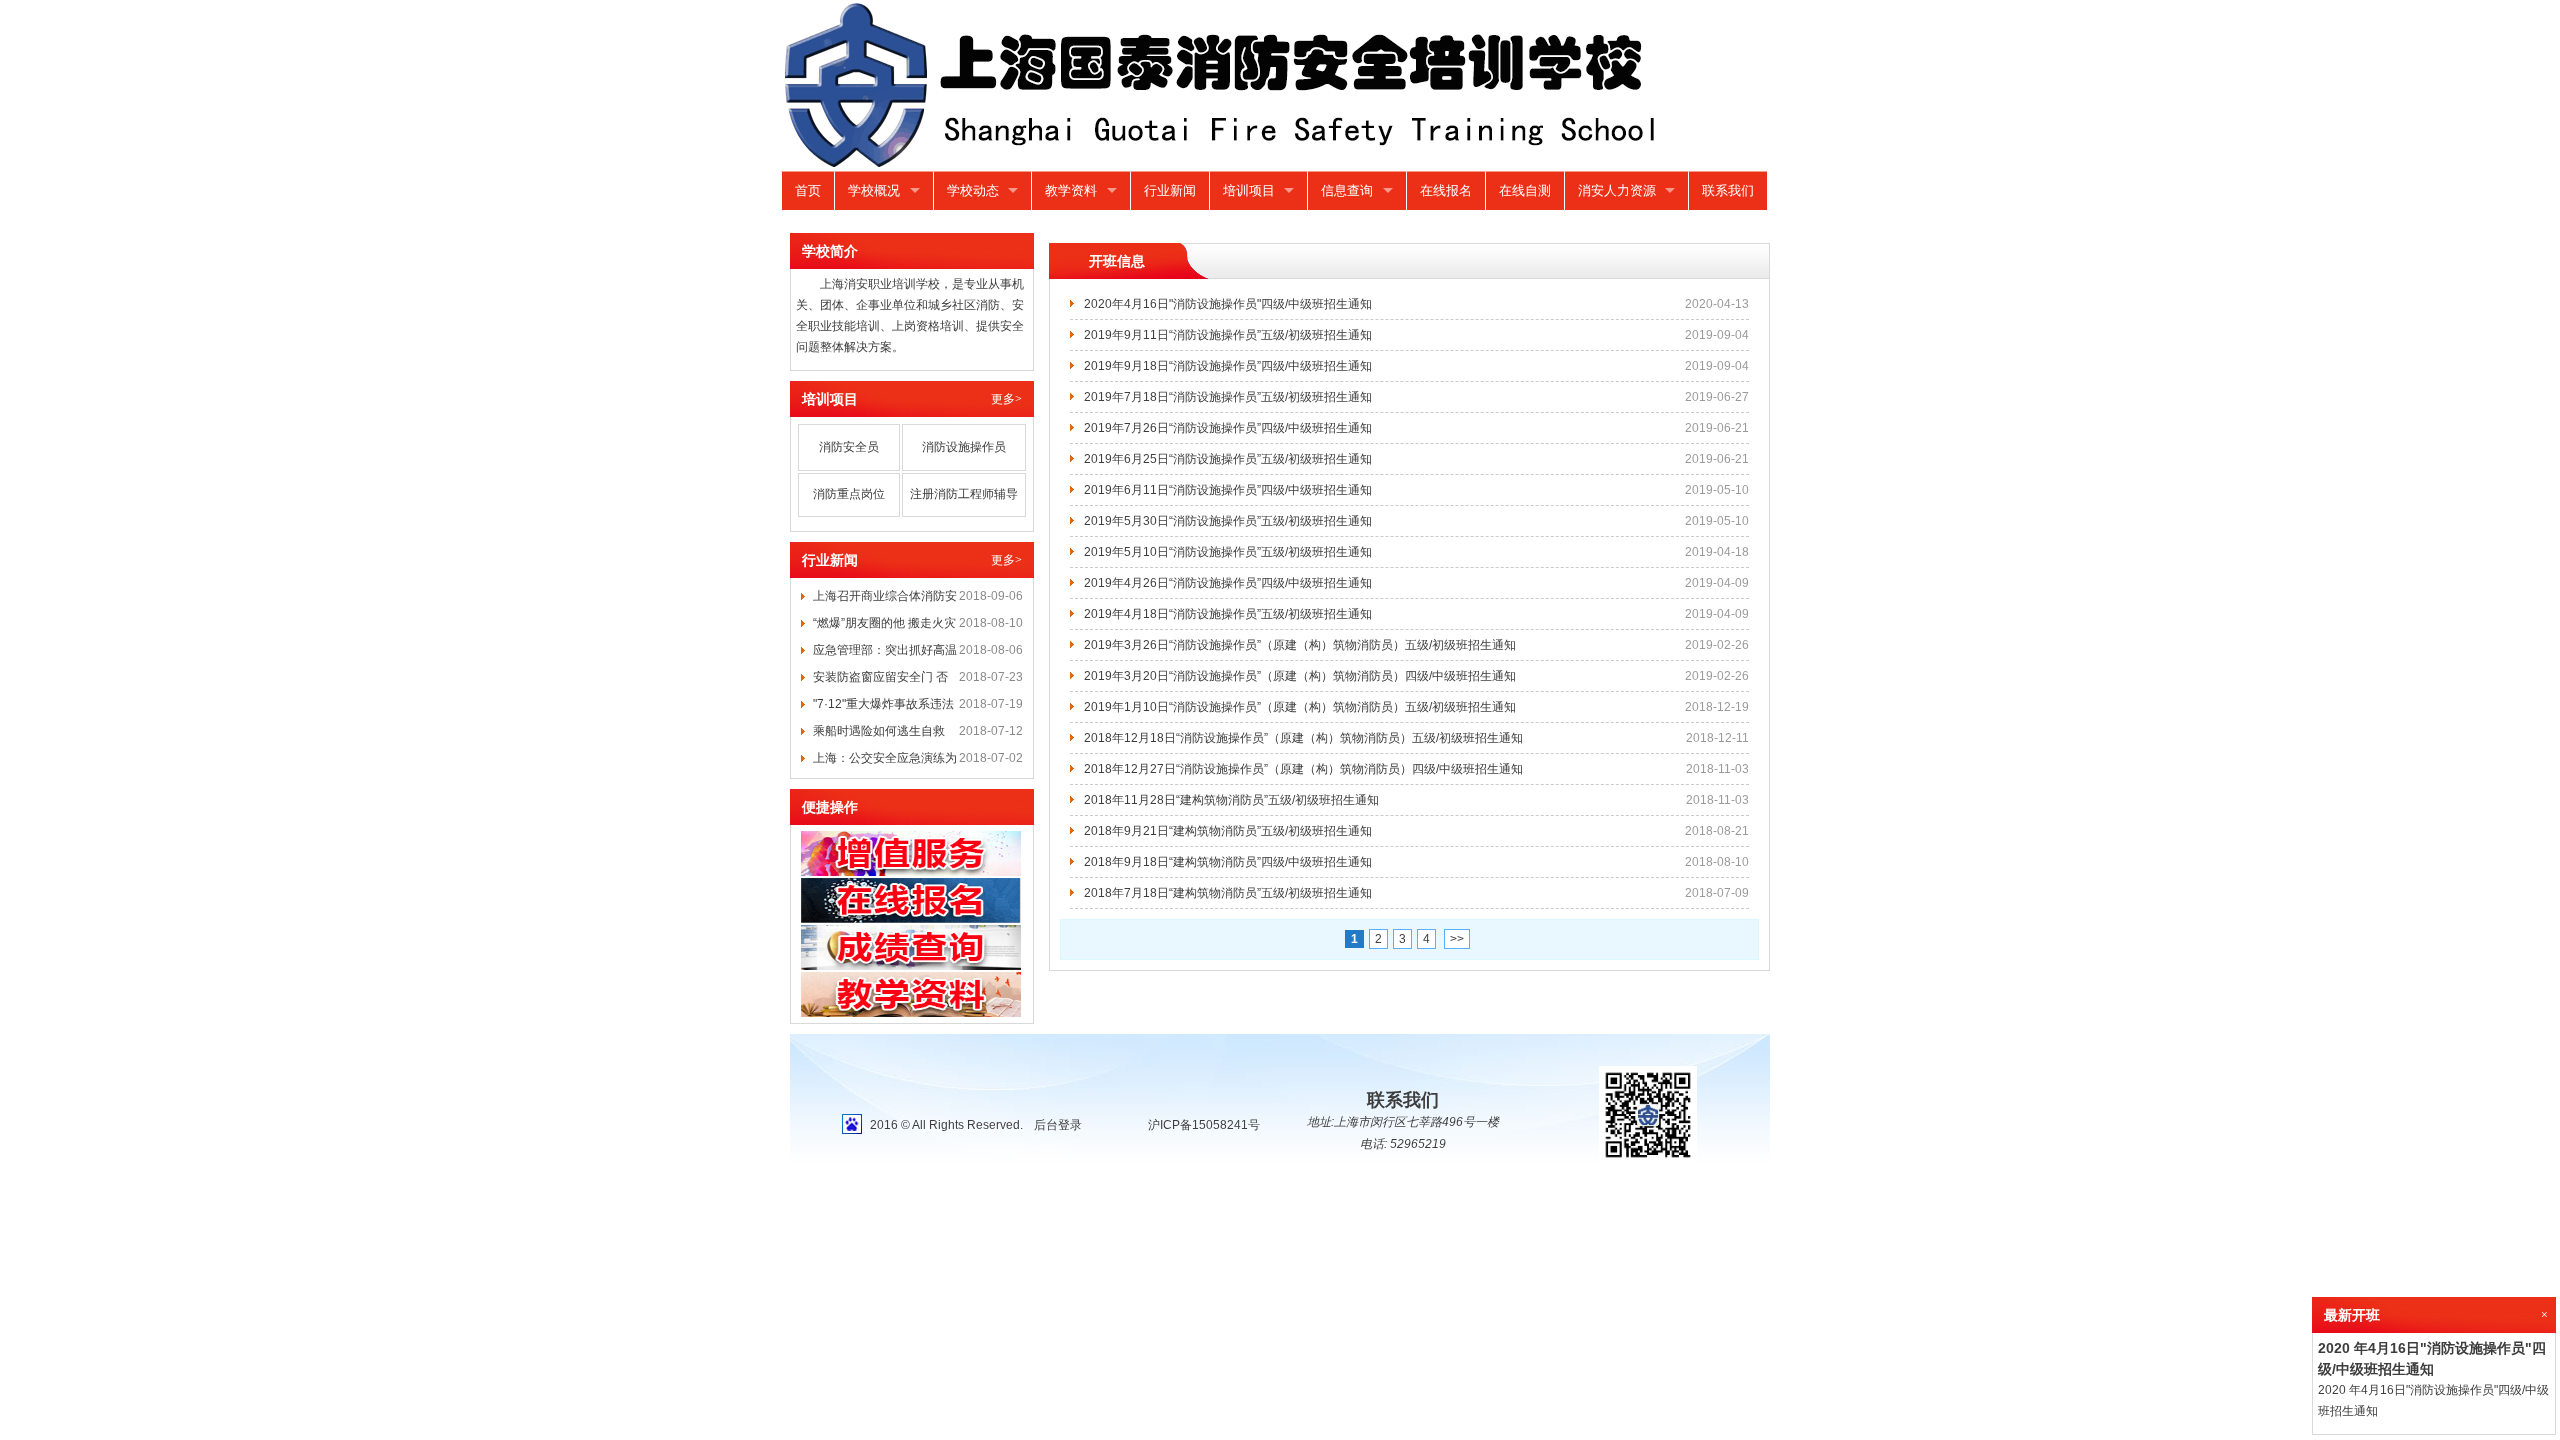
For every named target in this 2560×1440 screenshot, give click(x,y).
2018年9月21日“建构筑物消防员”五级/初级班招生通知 (1228, 831)
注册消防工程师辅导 (964, 494)
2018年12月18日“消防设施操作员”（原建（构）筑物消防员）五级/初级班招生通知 (1303, 738)
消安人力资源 (1617, 190)
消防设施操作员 (964, 447)
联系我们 (1728, 190)
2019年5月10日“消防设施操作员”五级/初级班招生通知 (1228, 552)
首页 (808, 190)
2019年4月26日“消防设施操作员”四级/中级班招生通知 (1228, 583)
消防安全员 (849, 447)
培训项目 (1249, 190)
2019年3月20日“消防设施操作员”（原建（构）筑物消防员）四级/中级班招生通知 (1300, 676)
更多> (1006, 399)
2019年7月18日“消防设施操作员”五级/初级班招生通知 (1228, 397)
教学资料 (1071, 190)
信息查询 (1347, 190)
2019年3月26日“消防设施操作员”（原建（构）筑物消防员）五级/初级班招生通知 (1300, 645)
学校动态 (973, 190)
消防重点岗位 (849, 494)
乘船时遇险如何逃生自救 (879, 731)
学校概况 (874, 190)
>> (1457, 939)
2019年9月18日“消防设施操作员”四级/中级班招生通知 (1228, 366)
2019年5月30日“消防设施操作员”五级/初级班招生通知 (1228, 521)
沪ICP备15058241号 (1204, 1125)
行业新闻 (1170, 190)
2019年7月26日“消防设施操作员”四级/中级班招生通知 (1228, 428)
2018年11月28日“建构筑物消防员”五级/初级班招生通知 (1231, 800)
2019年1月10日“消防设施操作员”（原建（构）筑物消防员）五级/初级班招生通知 (1300, 707)
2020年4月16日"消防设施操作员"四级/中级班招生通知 (1228, 304)
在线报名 (1446, 190)
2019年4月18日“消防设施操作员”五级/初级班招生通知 (1228, 614)
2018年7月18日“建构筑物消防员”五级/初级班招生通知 (1228, 893)
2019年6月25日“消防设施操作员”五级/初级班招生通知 (1228, 459)
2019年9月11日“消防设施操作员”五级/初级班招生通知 (1228, 335)
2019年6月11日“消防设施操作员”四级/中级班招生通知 (1228, 490)
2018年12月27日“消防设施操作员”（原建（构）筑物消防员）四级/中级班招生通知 (1303, 769)
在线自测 (1525, 190)
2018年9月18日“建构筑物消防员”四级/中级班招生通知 (1228, 862)
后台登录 (1058, 1125)
